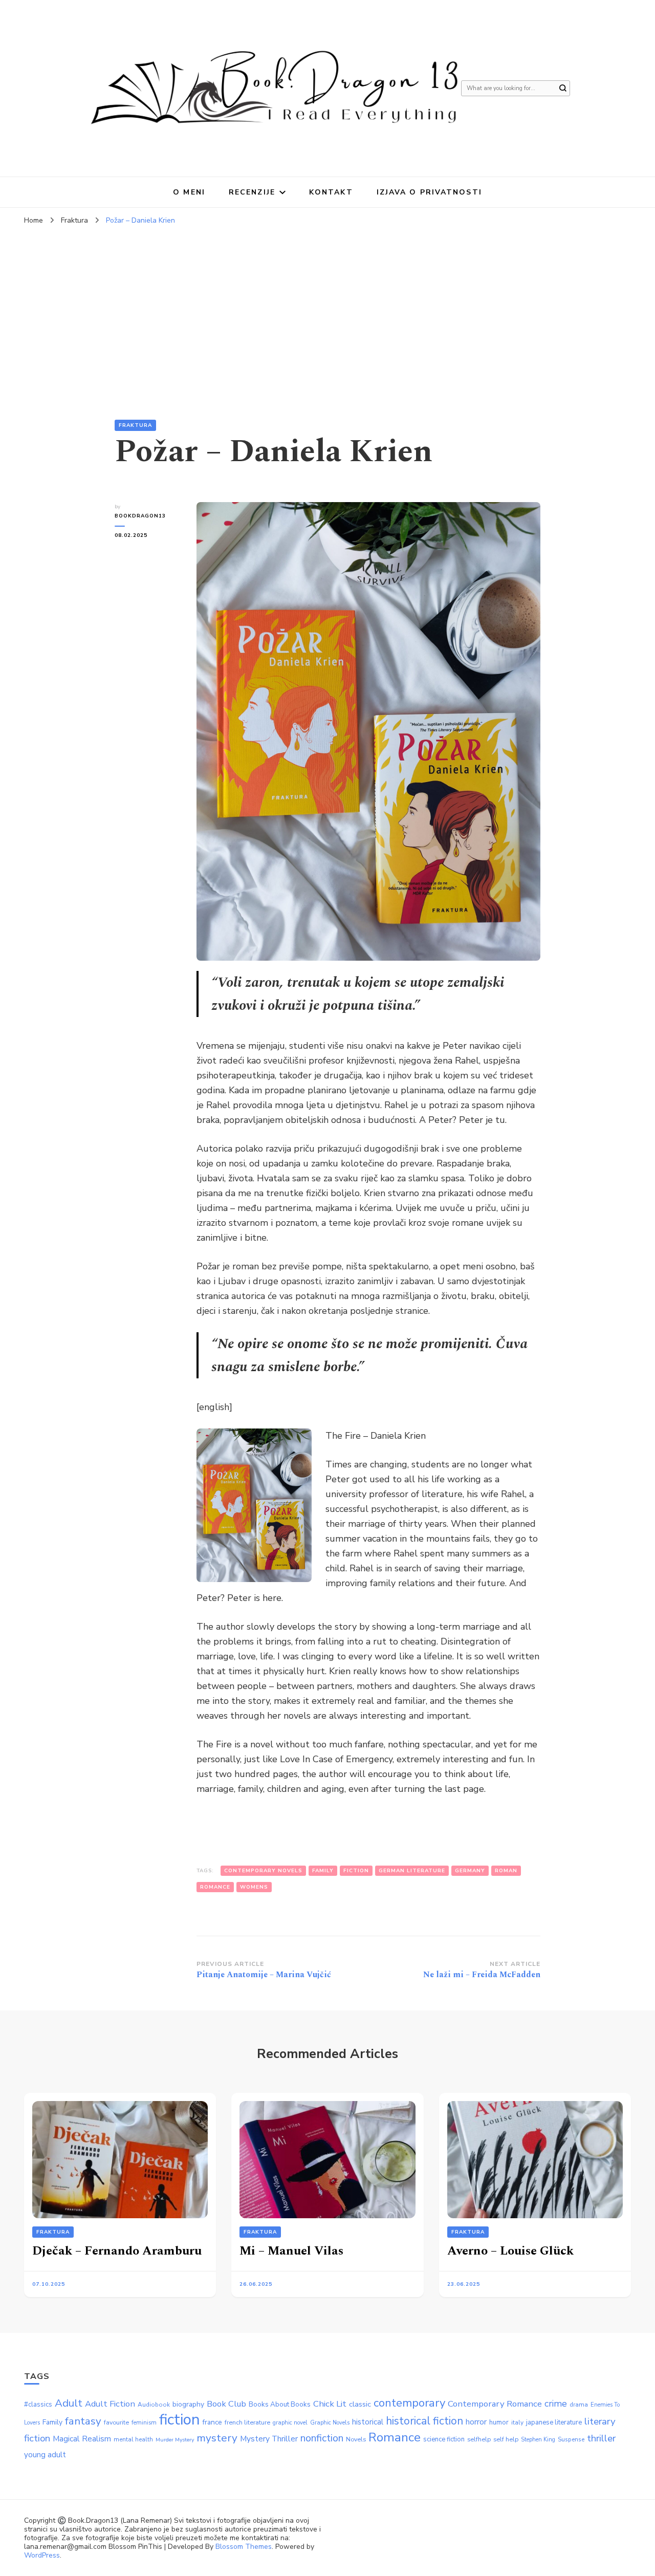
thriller (601, 2438)
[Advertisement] (327, 307)
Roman (506, 1871)
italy (517, 2422)
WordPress (42, 2555)
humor (499, 2422)
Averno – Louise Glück (510, 2251)
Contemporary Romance (495, 2404)
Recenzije (252, 192)
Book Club (226, 2404)
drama (579, 2405)
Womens (254, 1887)
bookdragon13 (140, 516)
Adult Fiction (110, 2404)
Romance (215, 1887)
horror (476, 2422)
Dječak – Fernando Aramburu (117, 2251)
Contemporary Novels (263, 1871)
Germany (470, 1871)
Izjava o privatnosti (429, 192)
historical (368, 2422)
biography (188, 2404)
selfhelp (479, 2439)
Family (323, 1871)
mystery (217, 2438)
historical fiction (424, 2421)
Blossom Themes (244, 2547)
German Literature (412, 1871)
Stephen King (538, 2440)
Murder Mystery (175, 2440)
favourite (116, 2422)
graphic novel (290, 2423)
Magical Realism (82, 2439)
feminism (144, 2423)
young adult (45, 2455)
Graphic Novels (330, 2423)
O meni (189, 192)
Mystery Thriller (269, 2439)
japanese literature (554, 2422)
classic (360, 2404)
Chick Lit (330, 2404)
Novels (356, 2439)
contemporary (409, 2403)
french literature (247, 2422)
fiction (356, 1871)
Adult (69, 2403)
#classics (38, 2405)
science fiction (444, 2439)
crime (556, 2404)
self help (506, 2439)
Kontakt (331, 192)
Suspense (571, 2439)
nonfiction (322, 2438)
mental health (133, 2439)
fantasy (83, 2421)
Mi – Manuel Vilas (291, 2251)
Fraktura (135, 425)
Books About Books (280, 2404)
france (212, 2422)
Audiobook (154, 2405)
